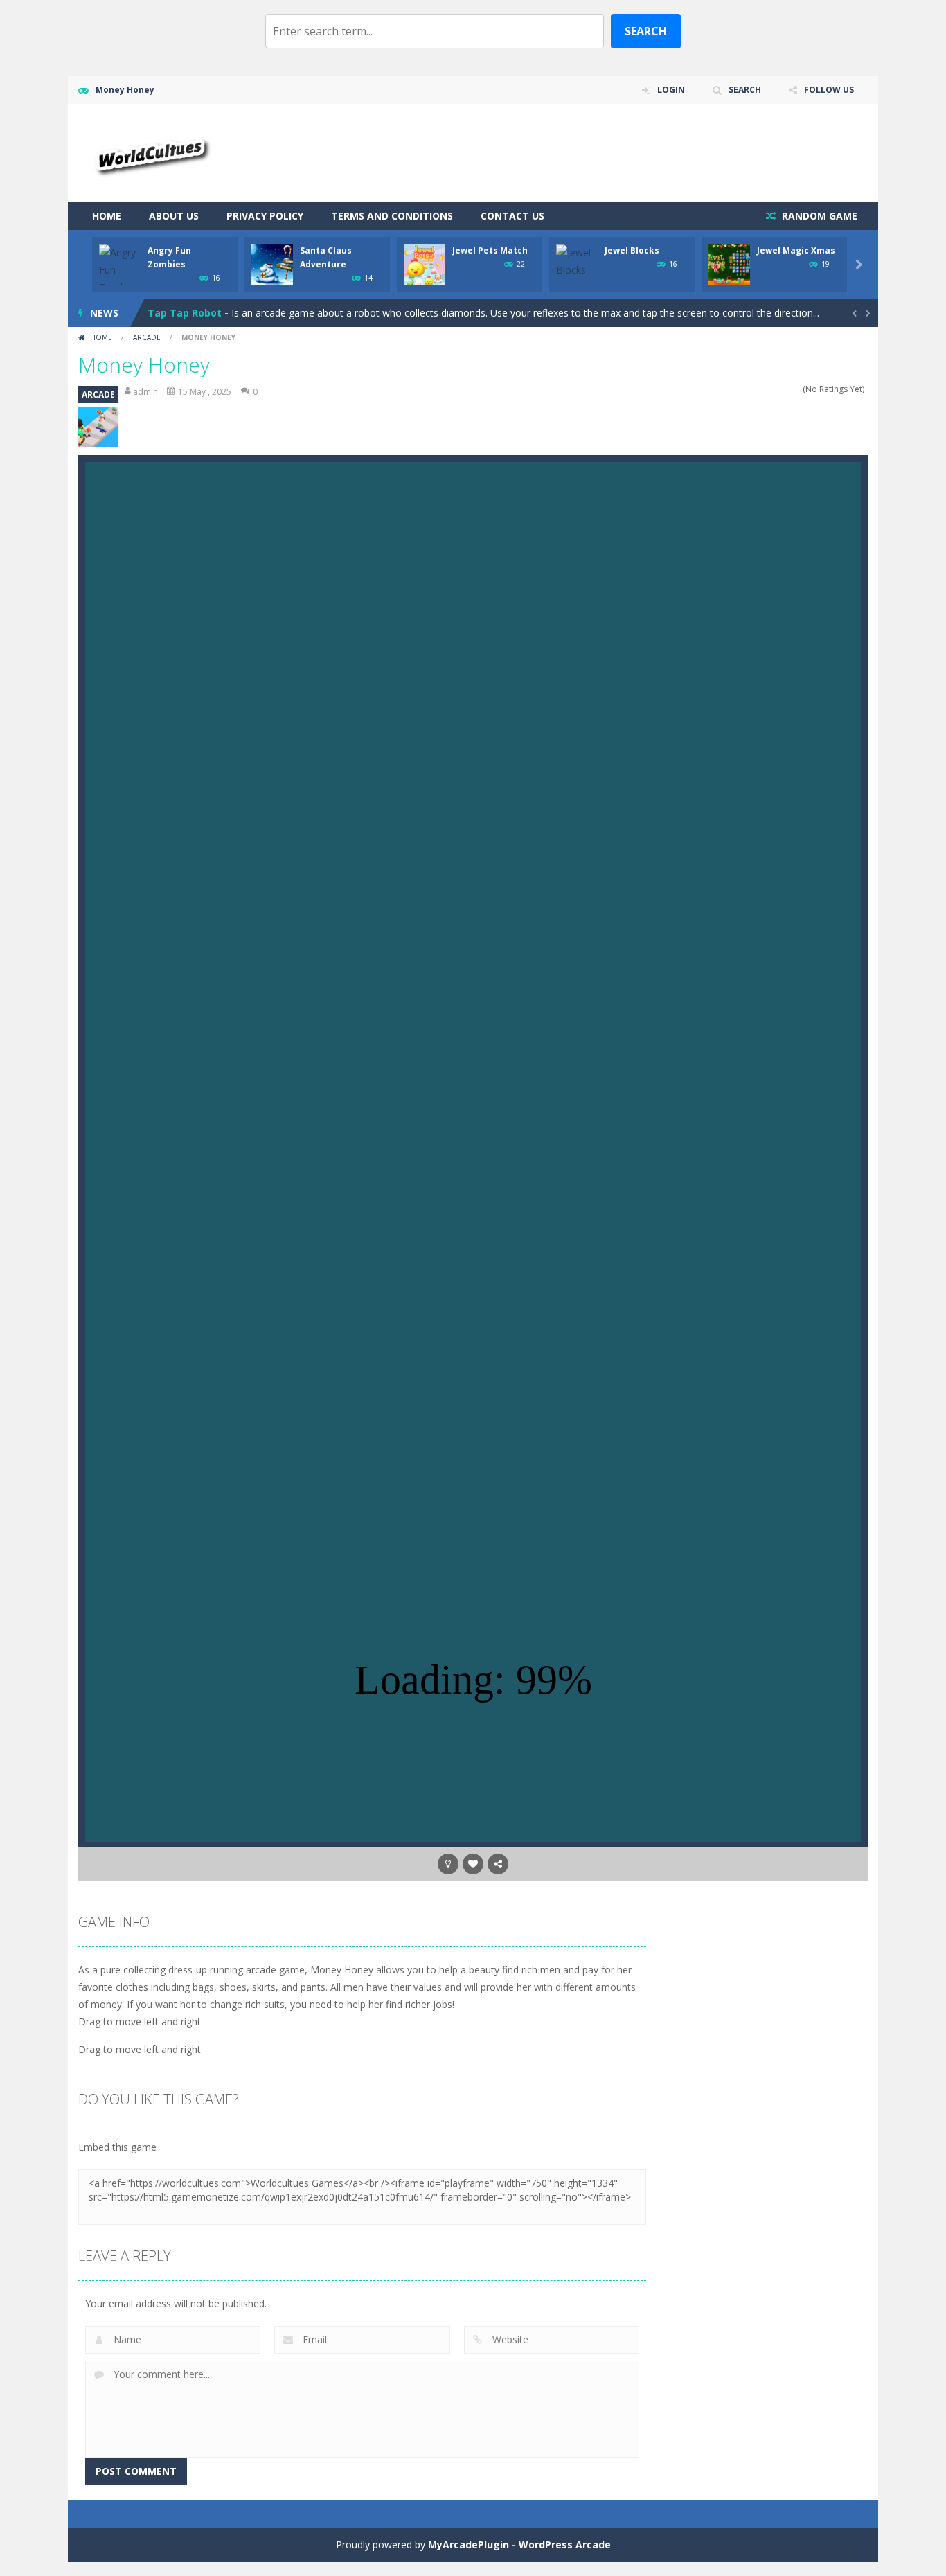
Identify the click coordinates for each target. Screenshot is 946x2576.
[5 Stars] (796, 389)
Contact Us (512, 216)
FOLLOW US (829, 90)
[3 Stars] (778, 389)
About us (174, 216)
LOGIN (671, 90)
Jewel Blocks (632, 250)
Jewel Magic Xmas (796, 250)
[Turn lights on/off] (448, 1864)
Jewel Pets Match (490, 250)
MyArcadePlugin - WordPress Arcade (519, 2544)
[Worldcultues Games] (150, 152)
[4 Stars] (787, 389)
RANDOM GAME (818, 216)
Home (107, 216)
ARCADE (147, 337)
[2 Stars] (769, 389)
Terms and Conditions (392, 216)
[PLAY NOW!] (120, 268)
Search (646, 31)
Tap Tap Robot (185, 313)
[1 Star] (760, 389)
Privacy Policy (265, 216)
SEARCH (745, 90)
